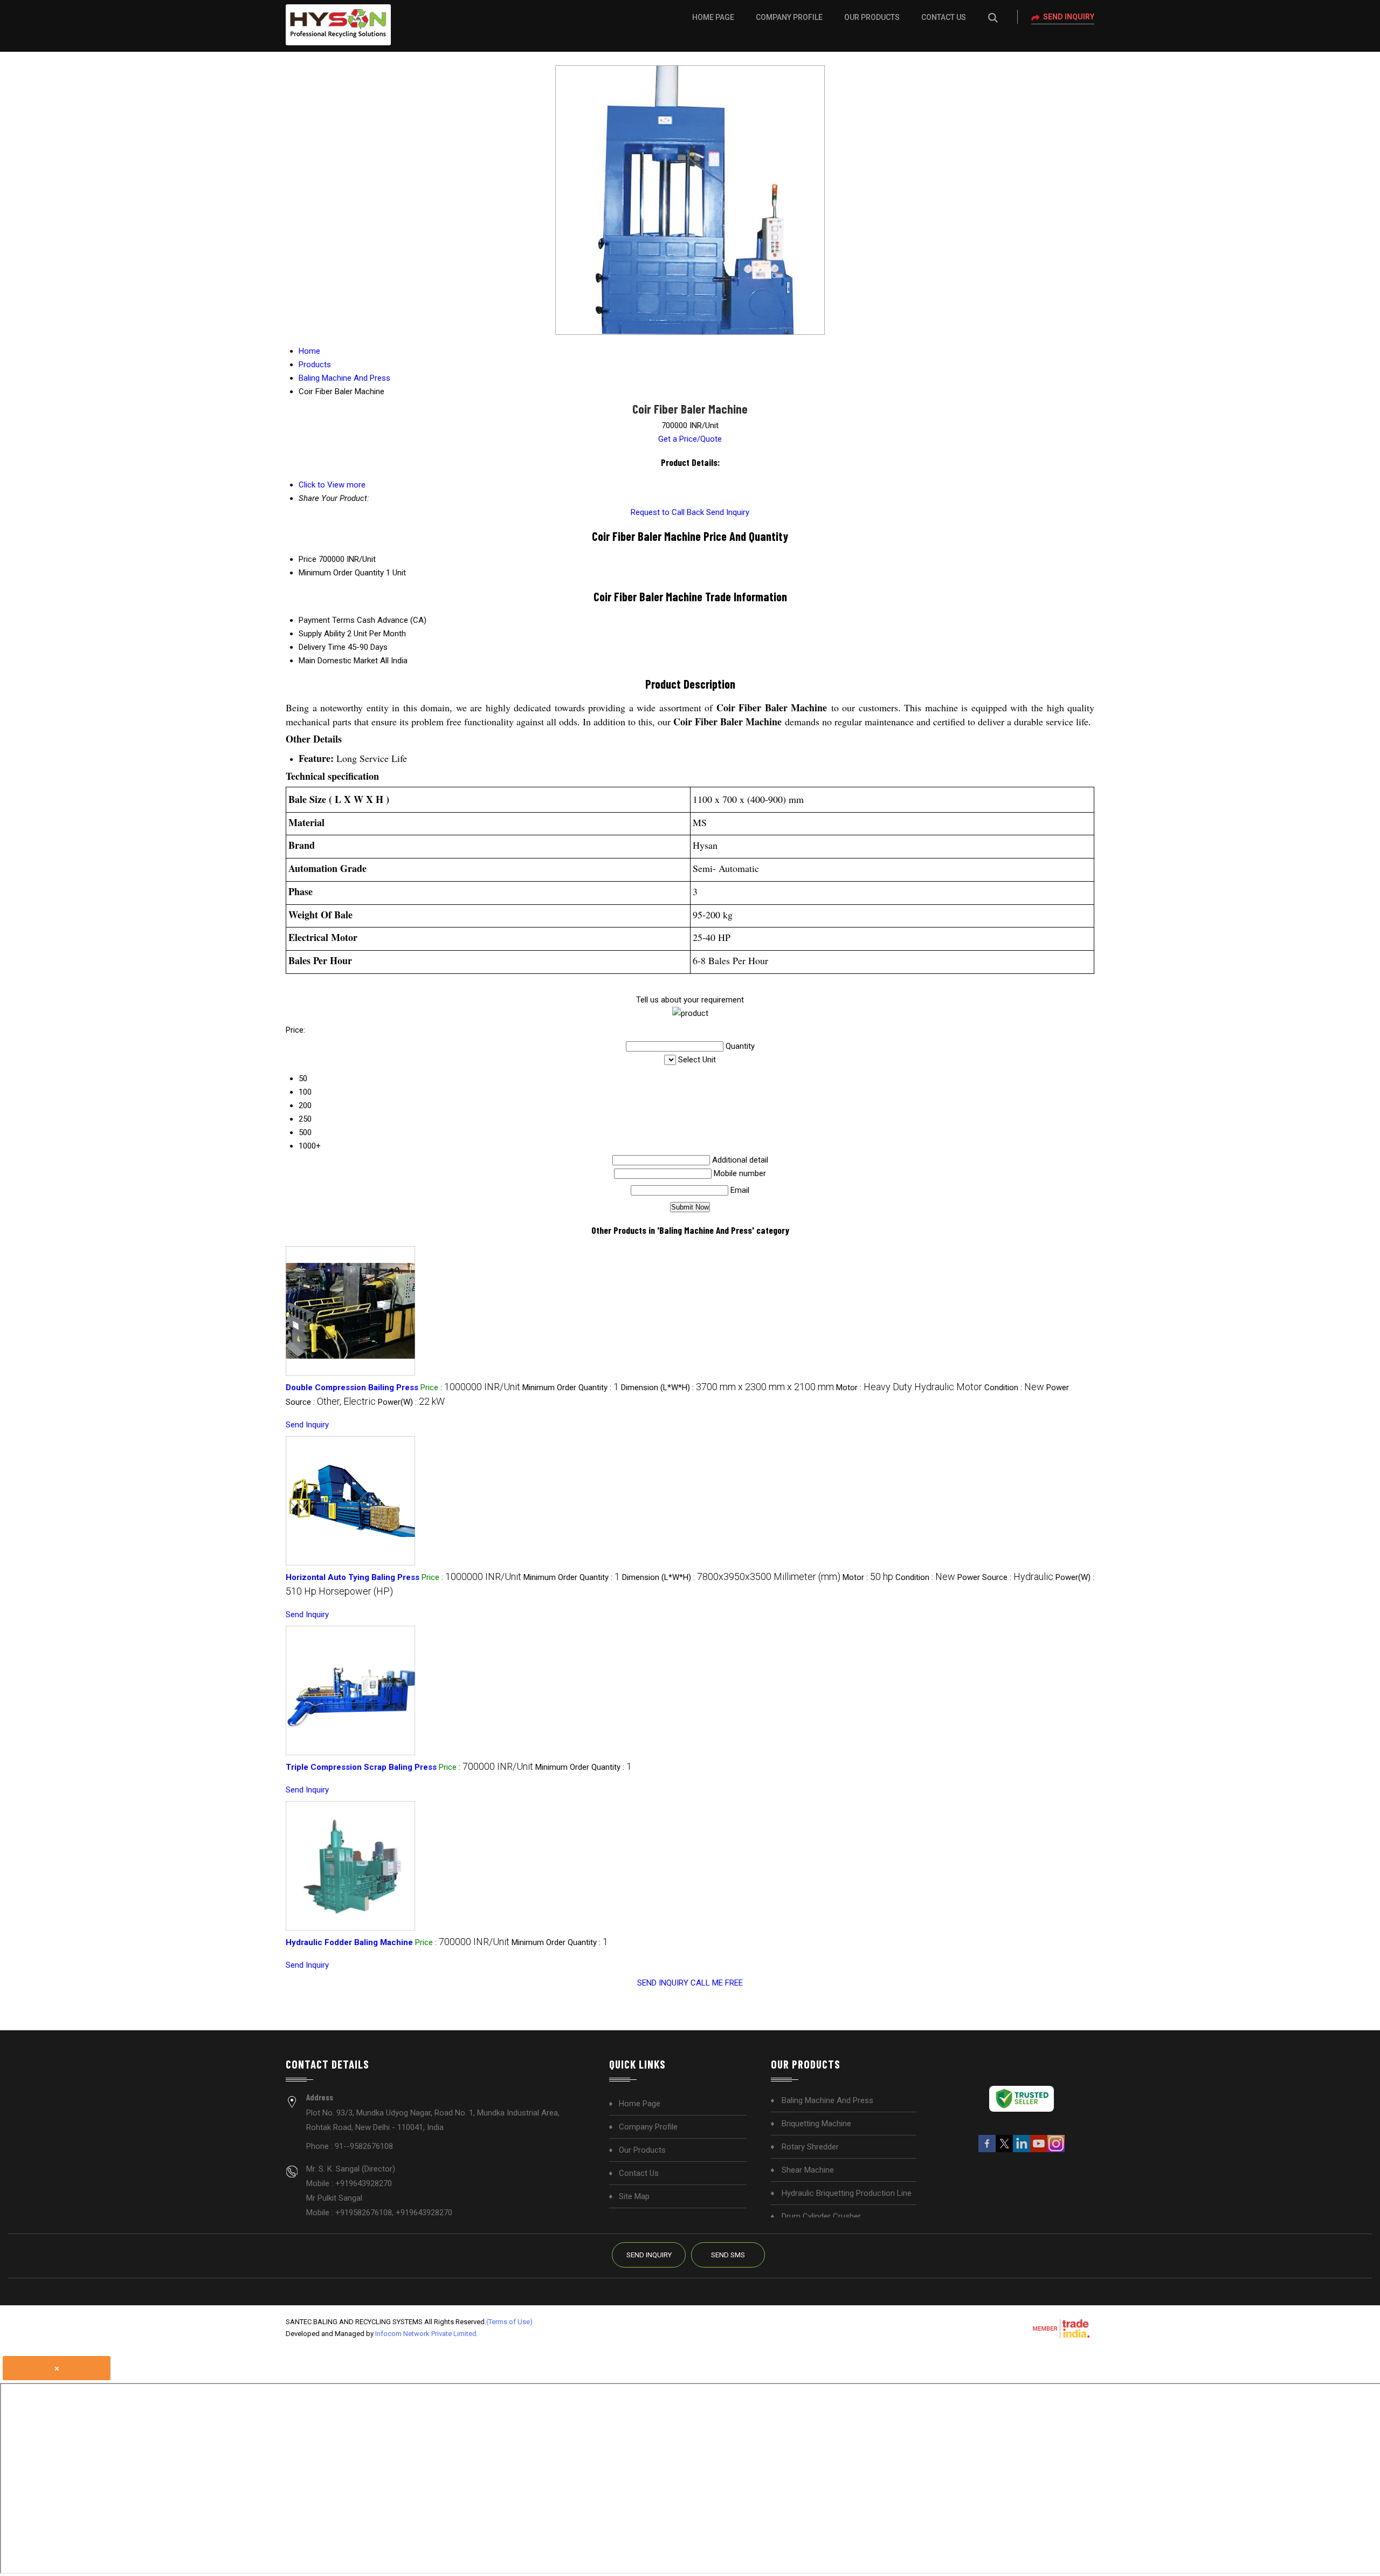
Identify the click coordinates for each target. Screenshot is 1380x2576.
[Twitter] (1004, 2150)
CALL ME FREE (717, 1983)
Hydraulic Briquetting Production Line (847, 2193)
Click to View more (332, 485)
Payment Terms (327, 620)
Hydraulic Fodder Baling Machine (349, 1942)
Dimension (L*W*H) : (727, 1387)
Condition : (1014, 1387)
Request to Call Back (667, 512)
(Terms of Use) (509, 2322)
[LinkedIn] (1022, 2150)
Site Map (634, 2196)
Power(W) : (411, 1402)
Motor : (909, 1387)
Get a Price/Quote (690, 439)
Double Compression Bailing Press (352, 1387)
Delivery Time (322, 647)
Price (308, 559)
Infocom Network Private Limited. (427, 2334)
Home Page (713, 17)
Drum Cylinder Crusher (821, 2216)
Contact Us (944, 17)
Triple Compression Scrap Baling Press (361, 1767)
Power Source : (1005, 1577)
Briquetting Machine (816, 2124)
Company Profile (789, 17)
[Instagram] (1056, 2150)
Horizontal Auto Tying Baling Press (353, 1577)
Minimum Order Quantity (341, 573)
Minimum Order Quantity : (571, 1387)
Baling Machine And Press (827, 2100)
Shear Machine (808, 2170)
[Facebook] (987, 2150)
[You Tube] (1039, 2150)
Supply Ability (322, 634)
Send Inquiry (1069, 17)
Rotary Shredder (810, 2147)
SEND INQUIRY (663, 1983)
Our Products (872, 17)
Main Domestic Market (338, 661)
